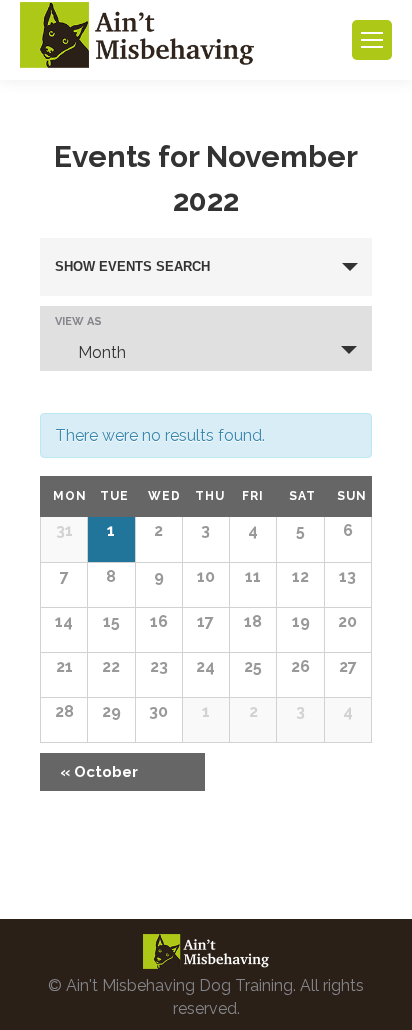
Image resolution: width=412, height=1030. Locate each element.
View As (78, 321)
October (99, 772)
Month (102, 352)
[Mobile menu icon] (372, 40)
